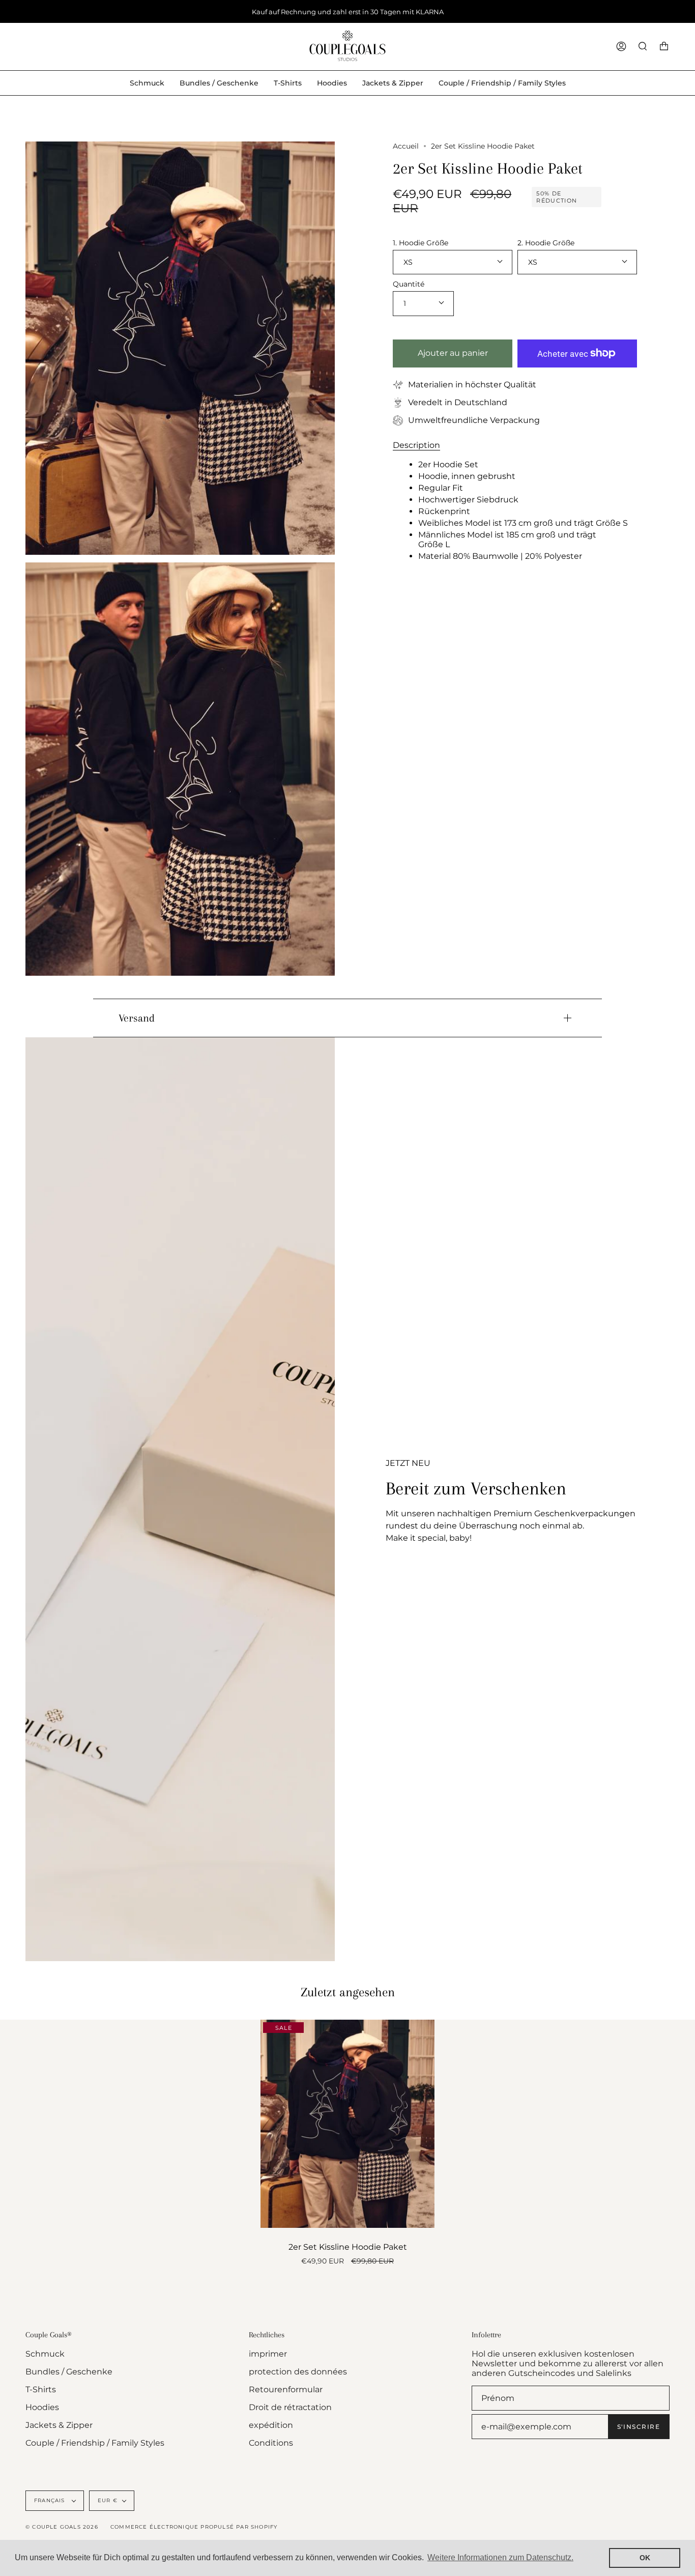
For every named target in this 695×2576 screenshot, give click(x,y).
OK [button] (645, 2558)
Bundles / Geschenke (69, 2372)
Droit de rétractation (290, 2407)
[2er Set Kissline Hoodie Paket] (347, 2124)
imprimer (268, 2354)
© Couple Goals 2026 (62, 2527)
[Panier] (664, 47)
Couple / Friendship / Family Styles (95, 2443)
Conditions (271, 2443)
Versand (137, 1018)
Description (416, 445)
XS (408, 262)
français (51, 2500)
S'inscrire (639, 2427)
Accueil (406, 146)
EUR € (108, 2500)
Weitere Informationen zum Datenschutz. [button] (500, 2557)
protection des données (298, 2372)
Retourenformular (286, 2389)
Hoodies (42, 2407)
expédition (271, 2425)
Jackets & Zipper (59, 2425)
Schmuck (45, 2354)
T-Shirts (41, 2389)
